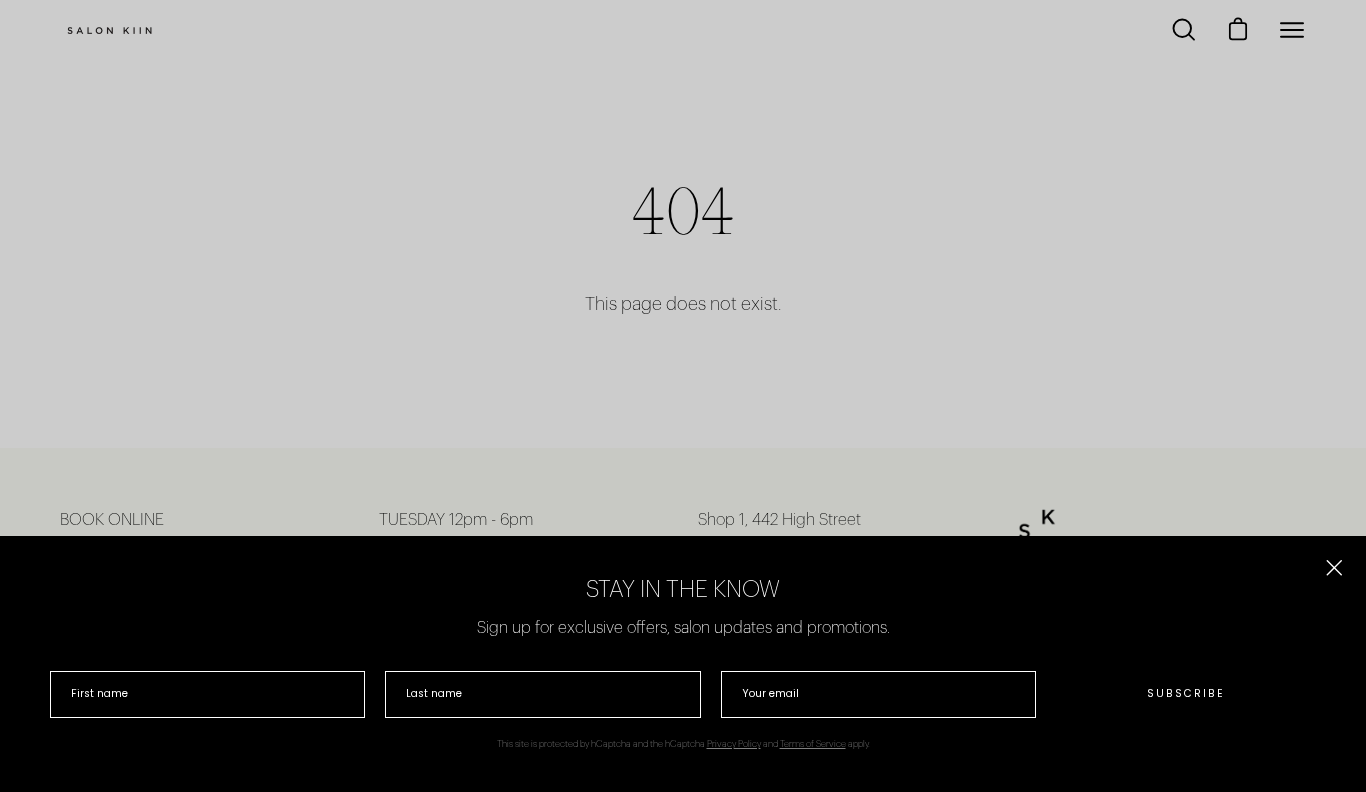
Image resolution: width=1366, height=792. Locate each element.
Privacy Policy (734, 744)
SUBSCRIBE (1186, 693)
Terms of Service (813, 744)
